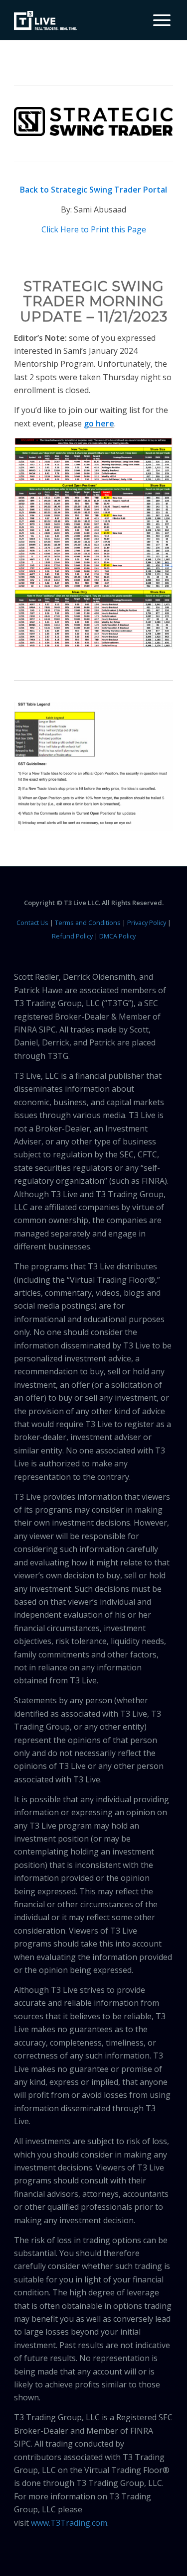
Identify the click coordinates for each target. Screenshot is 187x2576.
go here (99, 423)
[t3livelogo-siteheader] (45, 21)
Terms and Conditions (88, 923)
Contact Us (32, 923)
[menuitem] (158, 20)
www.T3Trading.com (69, 2523)
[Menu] (157, 20)
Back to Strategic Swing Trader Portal (93, 190)
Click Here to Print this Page (94, 229)
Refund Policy (72, 936)
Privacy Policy (147, 923)
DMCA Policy (117, 936)
